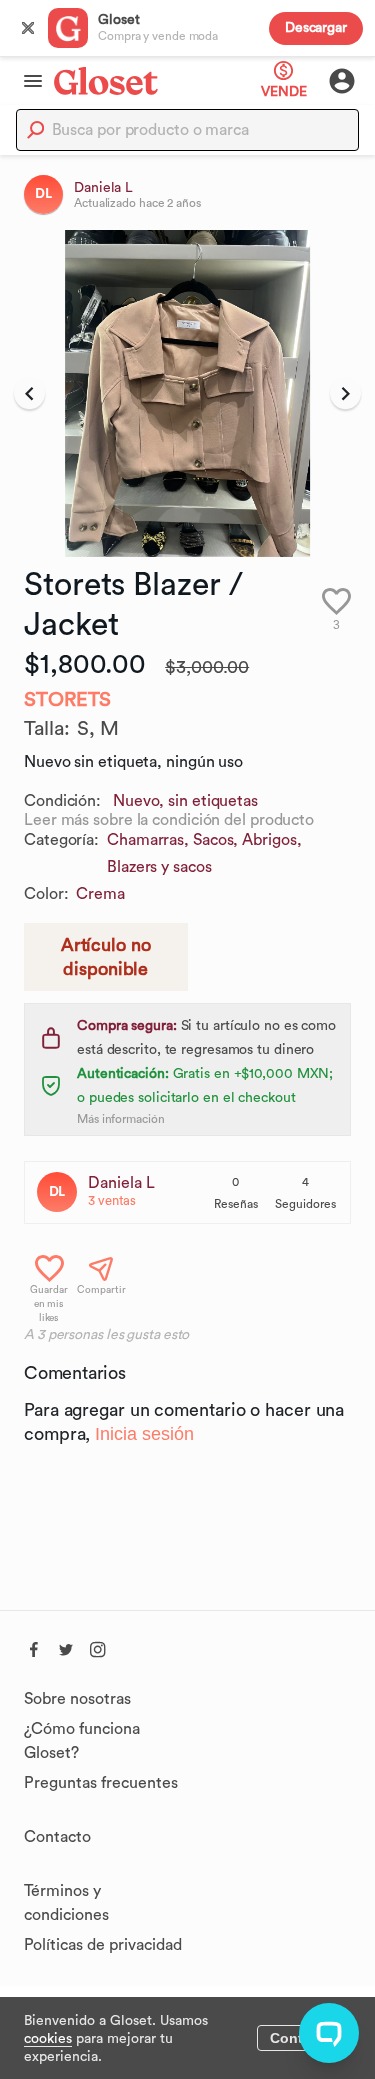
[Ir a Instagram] (98, 1647)
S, (88, 729)
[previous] (29, 394)
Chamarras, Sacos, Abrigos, (204, 840)
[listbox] (187, 393)
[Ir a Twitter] (66, 1647)
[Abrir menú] (27, 81)
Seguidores (305, 1204)
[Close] (28, 28)
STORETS (67, 700)
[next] (345, 394)
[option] (187, 393)
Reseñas (236, 1204)
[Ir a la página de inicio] (106, 80)
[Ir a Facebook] (34, 1647)
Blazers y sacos (159, 867)
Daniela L (121, 1183)
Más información (121, 1119)
